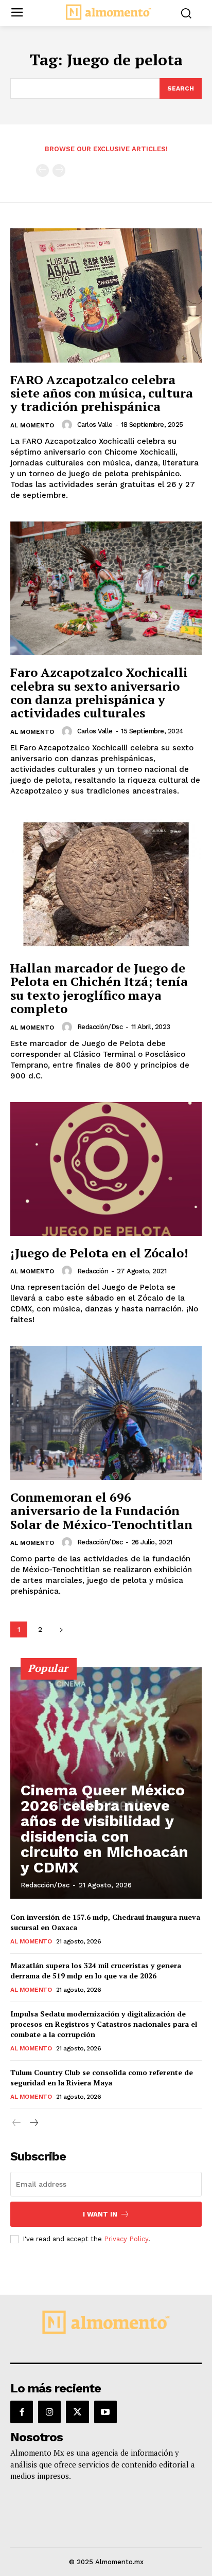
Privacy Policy (126, 2239)
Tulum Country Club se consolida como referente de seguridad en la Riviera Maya (102, 2077)
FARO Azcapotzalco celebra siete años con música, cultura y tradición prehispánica (102, 393)
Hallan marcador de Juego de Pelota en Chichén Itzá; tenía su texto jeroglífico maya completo (99, 988)
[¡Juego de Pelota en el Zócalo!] (106, 1169)
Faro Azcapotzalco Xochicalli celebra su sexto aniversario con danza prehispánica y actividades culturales (99, 692)
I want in (100, 2214)
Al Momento (32, 425)
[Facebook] (22, 2412)
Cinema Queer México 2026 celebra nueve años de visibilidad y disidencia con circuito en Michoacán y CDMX (104, 1829)
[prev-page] (42, 170)
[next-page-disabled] (59, 170)
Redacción (93, 1271)
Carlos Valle (95, 425)
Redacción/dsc (100, 1027)
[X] (77, 2412)
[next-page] (61, 1629)
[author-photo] (68, 425)
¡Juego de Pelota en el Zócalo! (99, 1253)
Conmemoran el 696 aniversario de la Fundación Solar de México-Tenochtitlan (101, 1511)
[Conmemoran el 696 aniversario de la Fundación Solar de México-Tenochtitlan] (106, 1413)
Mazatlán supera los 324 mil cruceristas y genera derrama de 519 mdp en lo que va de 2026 (96, 1970)
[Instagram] (49, 2412)
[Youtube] (105, 2412)
